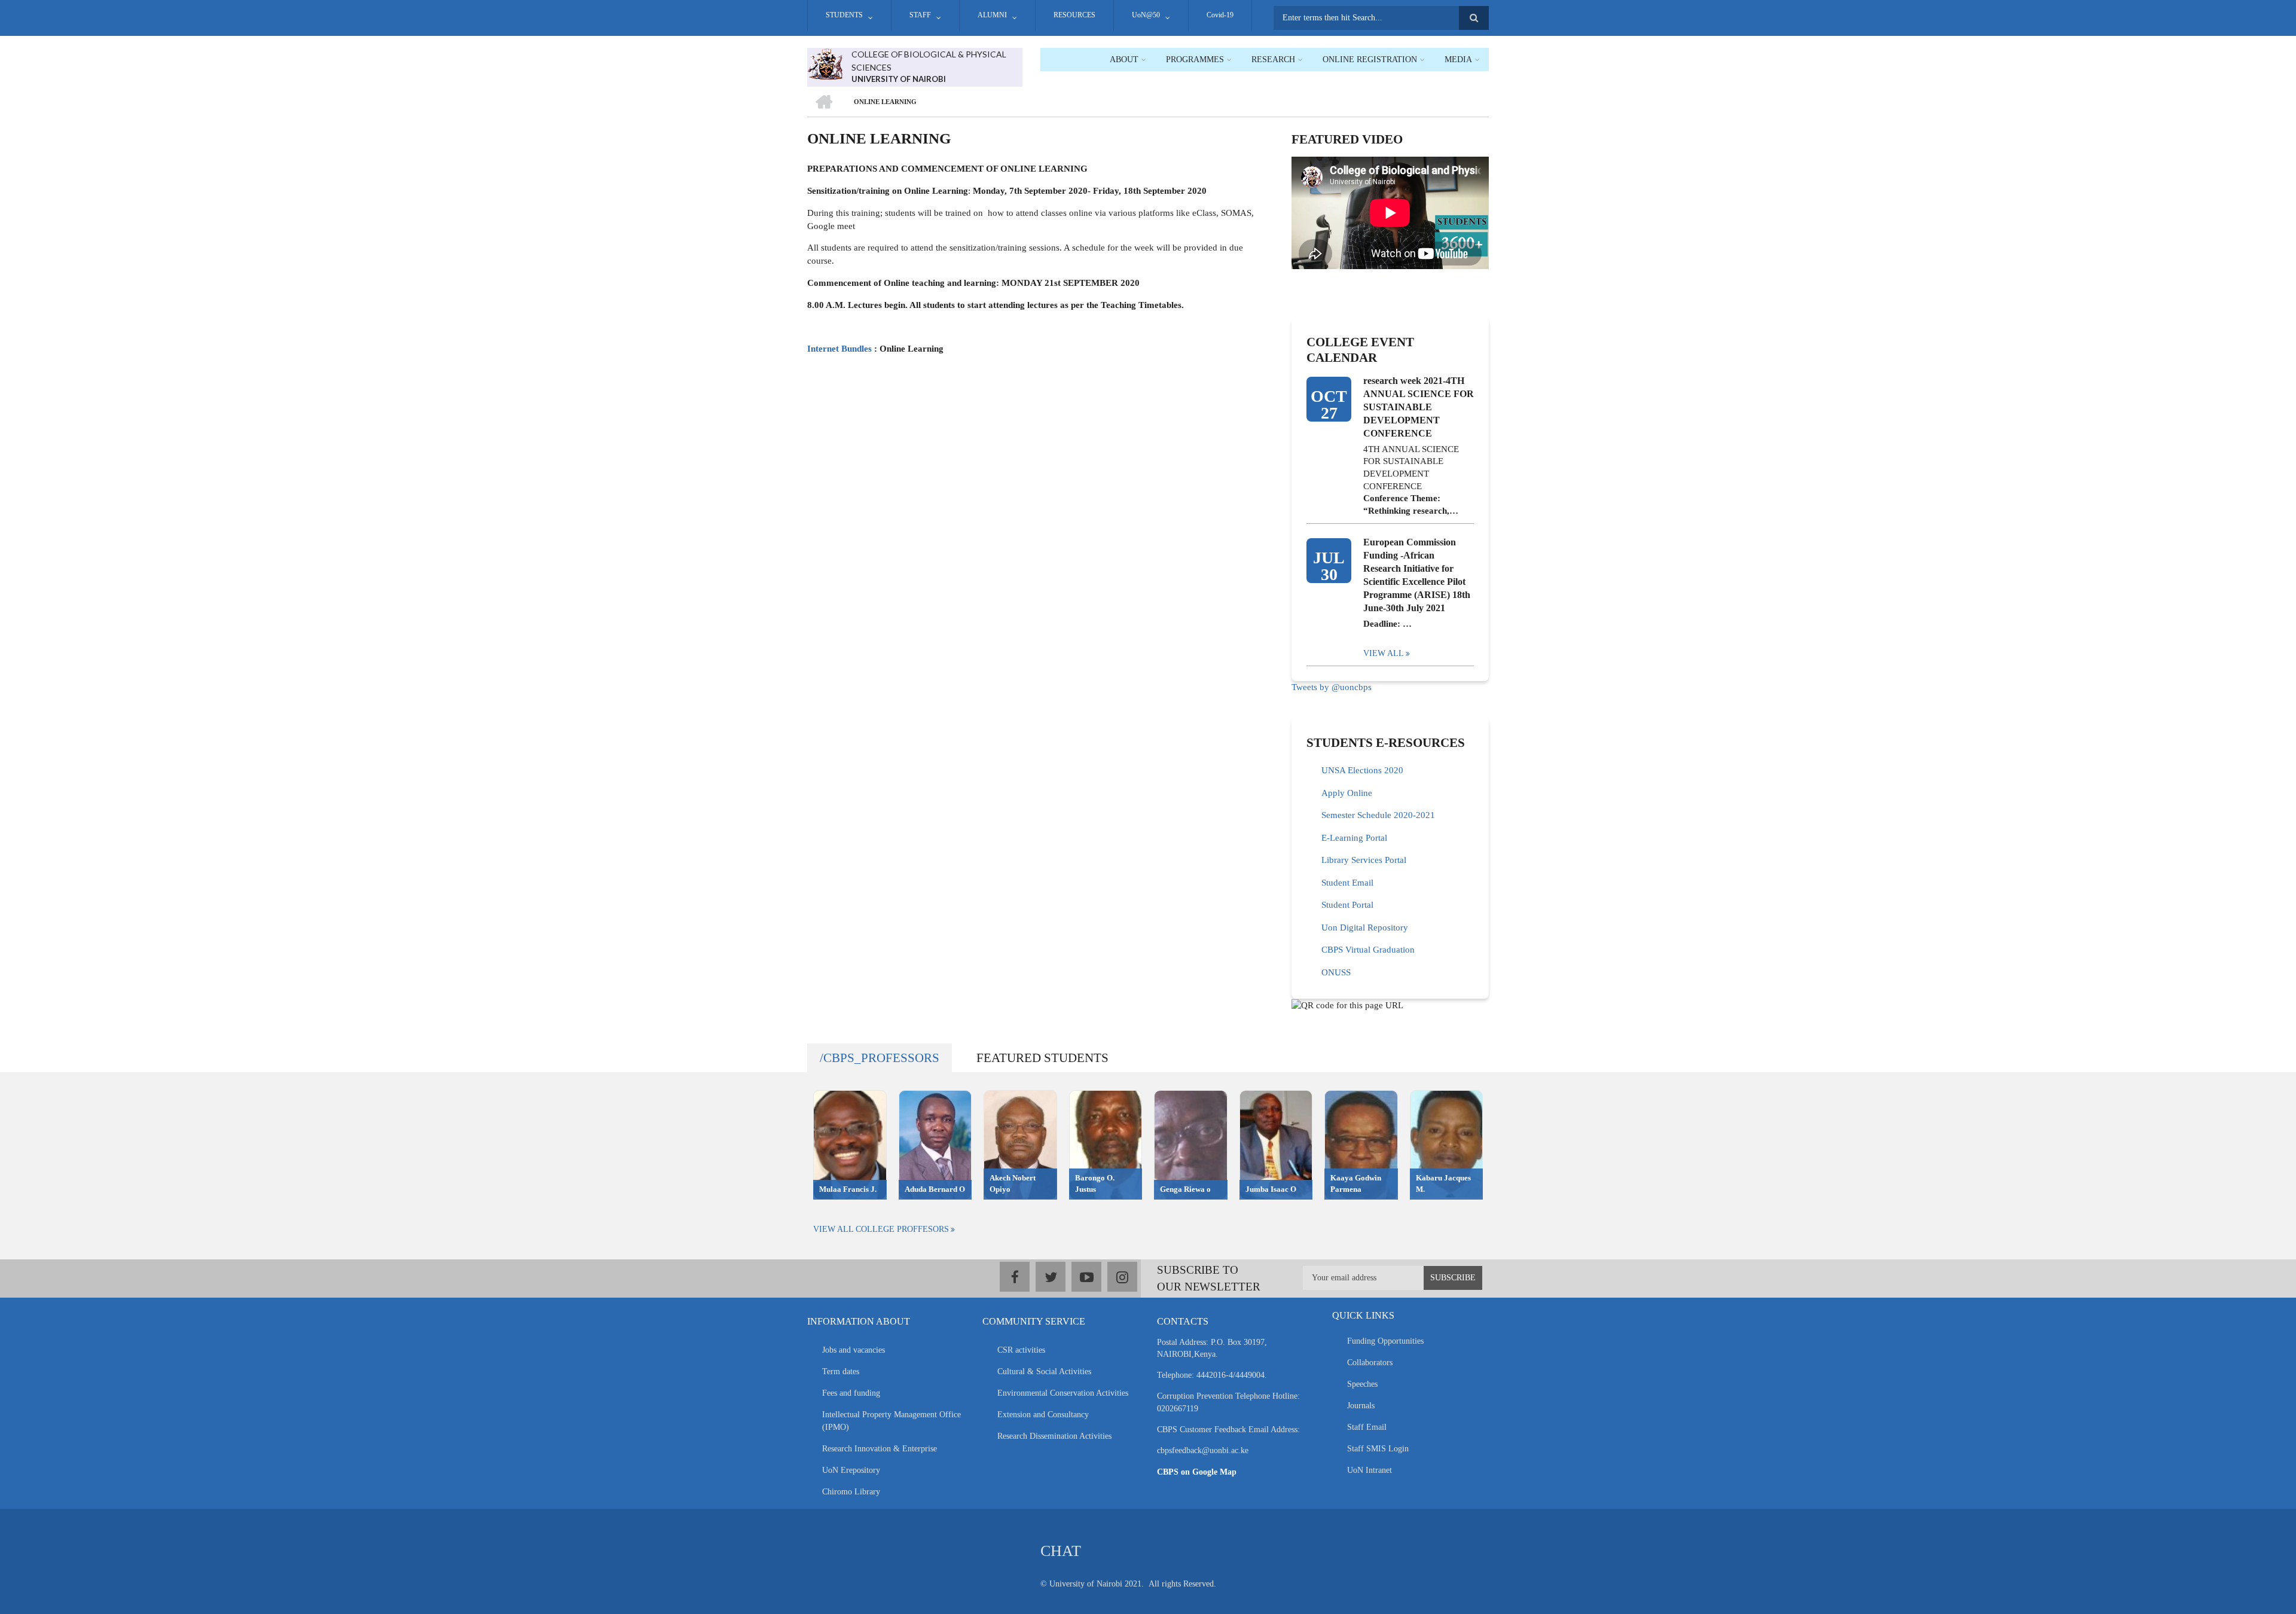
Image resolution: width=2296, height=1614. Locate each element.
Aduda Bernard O (935, 1189)
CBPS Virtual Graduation (1368, 950)
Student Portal (1347, 905)
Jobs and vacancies (854, 1350)
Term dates (841, 1372)
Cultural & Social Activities (1044, 1372)
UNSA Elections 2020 (1362, 770)
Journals (1361, 1406)
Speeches (1362, 1384)
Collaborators (1370, 1363)
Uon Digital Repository (1365, 927)
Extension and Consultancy (1043, 1415)
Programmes (1195, 60)
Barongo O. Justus (1095, 1183)
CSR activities (1021, 1350)
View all (1384, 653)
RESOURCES (1074, 15)
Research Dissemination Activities (1054, 1436)
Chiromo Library (851, 1492)
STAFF (920, 15)
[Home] (825, 63)
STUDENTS (844, 15)
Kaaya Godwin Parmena (1356, 1183)
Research (1273, 60)
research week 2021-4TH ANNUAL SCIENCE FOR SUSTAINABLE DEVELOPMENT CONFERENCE (1419, 407)
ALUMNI (992, 15)
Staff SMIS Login (1378, 1449)
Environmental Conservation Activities (1063, 1393)
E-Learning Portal (1354, 838)
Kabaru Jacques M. (1443, 1183)
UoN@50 (1146, 15)
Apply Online (1347, 793)
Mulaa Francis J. (848, 1189)
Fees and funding (851, 1393)
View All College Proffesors (881, 1229)
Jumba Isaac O (1271, 1189)
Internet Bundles (839, 349)
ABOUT (1124, 60)
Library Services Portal (1364, 860)
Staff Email (1367, 1427)
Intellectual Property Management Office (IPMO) (891, 1421)
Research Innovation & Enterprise (880, 1449)
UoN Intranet (1370, 1470)
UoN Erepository (851, 1470)
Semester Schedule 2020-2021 (1378, 815)
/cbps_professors (880, 1058)
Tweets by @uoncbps (1332, 687)
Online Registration (1370, 60)
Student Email (1347, 883)
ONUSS (1336, 972)
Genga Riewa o (1185, 1189)
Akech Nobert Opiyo (1013, 1183)
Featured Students (1042, 1058)
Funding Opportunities (1385, 1341)
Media (1458, 60)
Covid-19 (1220, 15)
